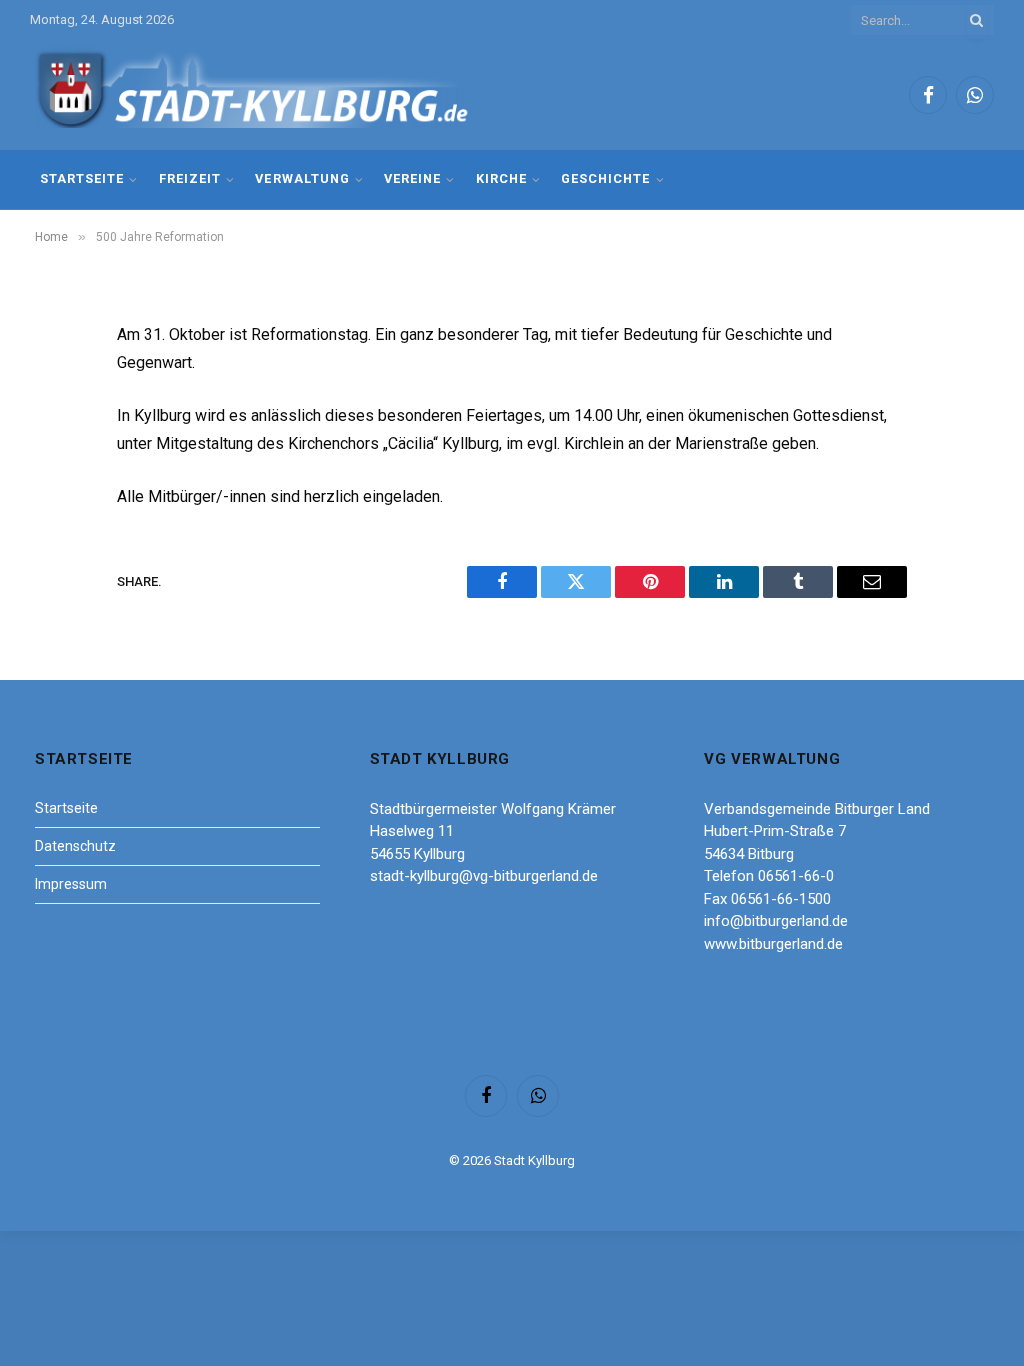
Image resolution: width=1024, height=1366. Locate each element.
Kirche (501, 178)
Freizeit (190, 178)
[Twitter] (57, 439)
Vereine (412, 178)
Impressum (71, 884)
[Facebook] (57, 388)
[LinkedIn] (57, 490)
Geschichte (605, 178)
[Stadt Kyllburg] (253, 95)
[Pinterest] (57, 541)
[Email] (57, 592)
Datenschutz (75, 846)
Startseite (82, 178)
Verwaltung (302, 178)
